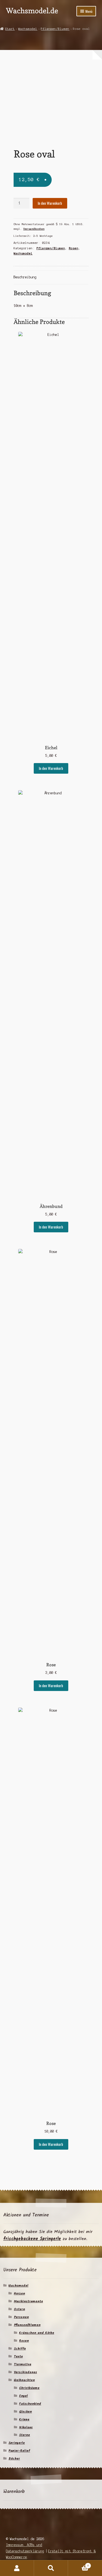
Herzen (19, 2293)
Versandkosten (34, 229)
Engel (23, 2396)
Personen (21, 2317)
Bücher (14, 2459)
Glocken (25, 2412)
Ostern (19, 2309)
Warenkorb (78, 2564)
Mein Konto (17, 2568)
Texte (18, 2356)
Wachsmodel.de (32, 10)
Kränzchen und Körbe (37, 2333)
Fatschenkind (30, 2404)
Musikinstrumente (28, 2301)
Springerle (17, 2443)
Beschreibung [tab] (25, 277)
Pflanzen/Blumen (55, 29)
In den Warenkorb (50, 203)
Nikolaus (26, 2427)
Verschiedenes (25, 2372)
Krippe (24, 2419)
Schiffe (20, 2349)
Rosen (74, 248)
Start (10, 29)
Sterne (24, 2435)
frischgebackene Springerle (32, 2239)
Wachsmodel (28, 29)
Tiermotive (23, 2364)
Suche (51, 2568)
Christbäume (29, 2388)
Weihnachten (24, 2380)
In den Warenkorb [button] (51, 768)
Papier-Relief (19, 2451)
